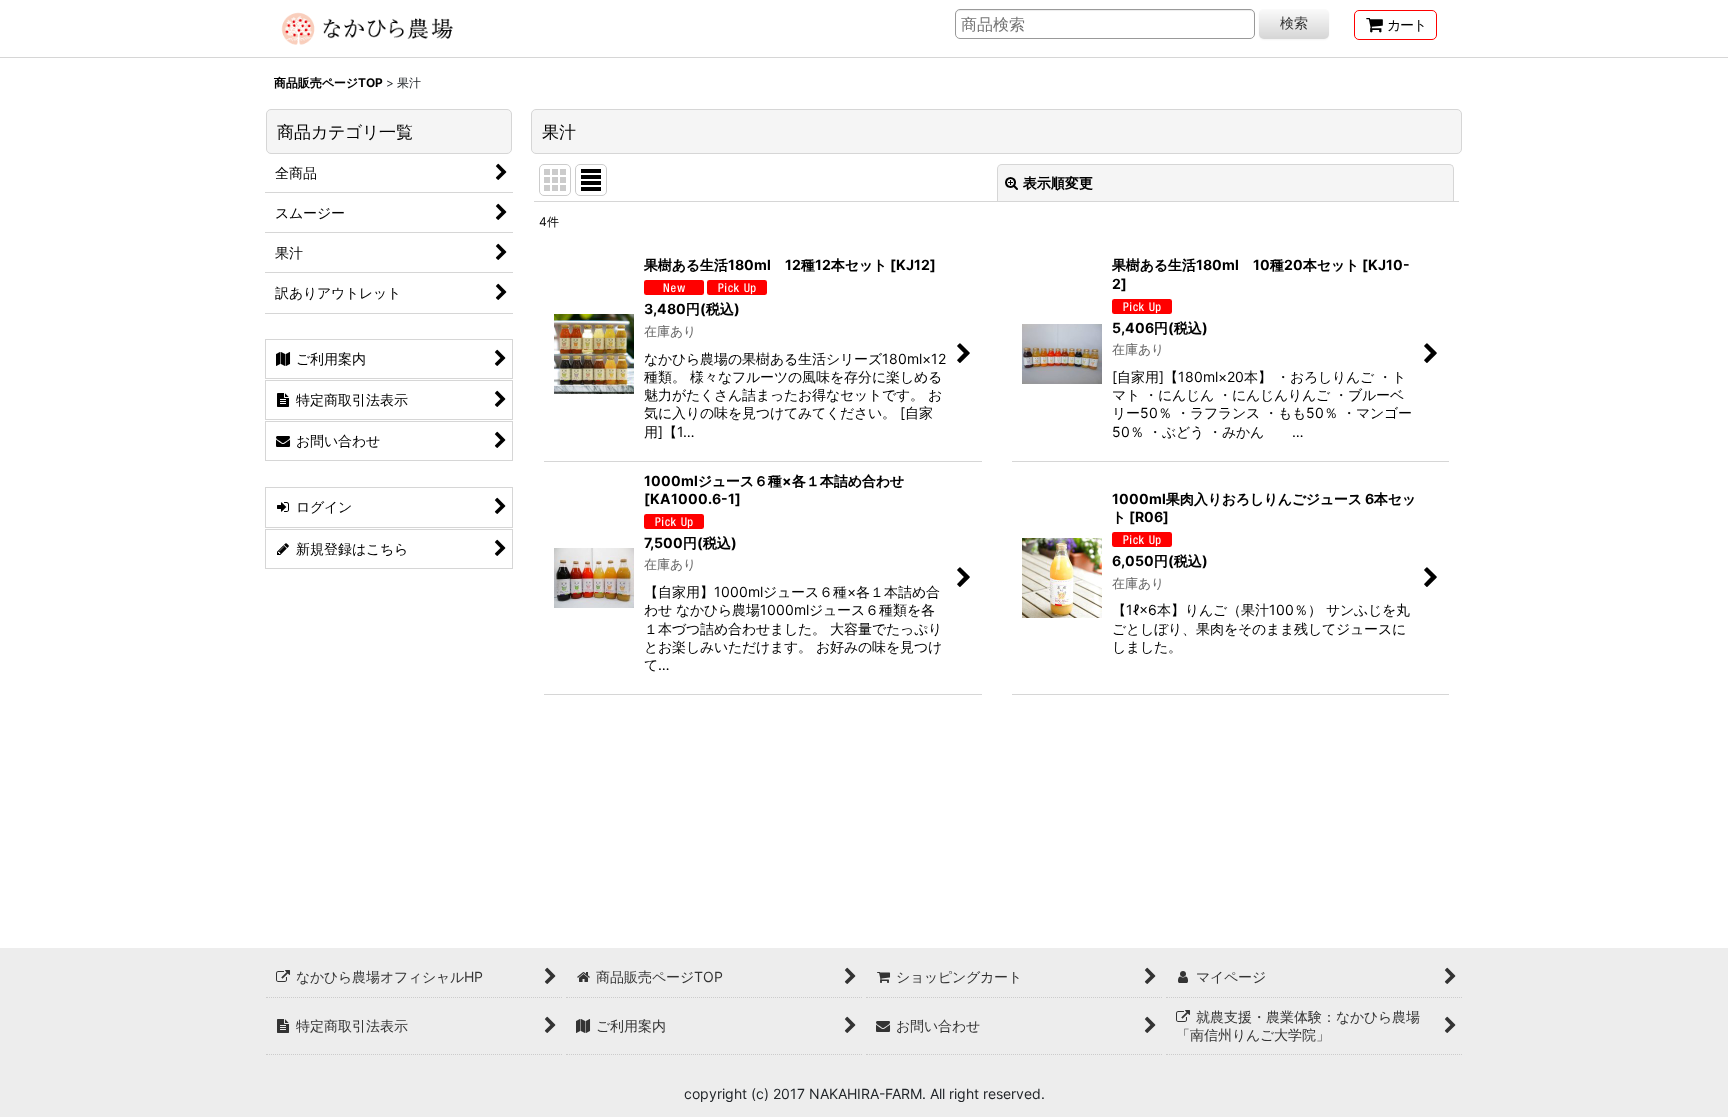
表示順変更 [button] (1058, 182)
